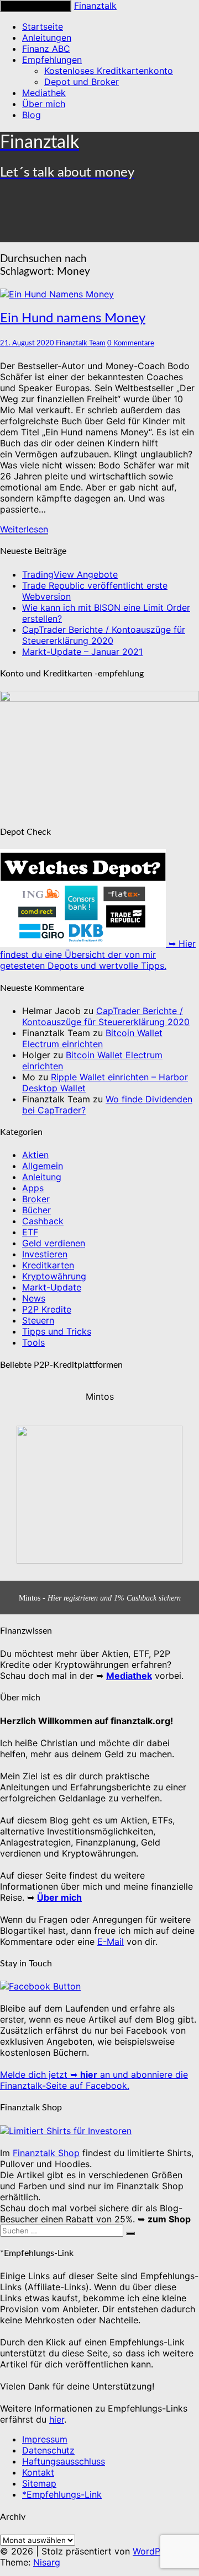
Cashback (43, 1221)
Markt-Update (52, 1287)
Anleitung (42, 1177)
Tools (33, 1342)
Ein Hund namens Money (73, 318)
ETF (30, 1232)
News (34, 1298)
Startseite (43, 26)
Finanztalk (95, 6)
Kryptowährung (54, 1276)
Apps (33, 1188)
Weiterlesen (24, 529)
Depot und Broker (82, 82)
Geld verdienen (54, 1243)
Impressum (45, 2439)
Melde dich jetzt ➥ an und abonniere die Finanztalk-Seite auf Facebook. (94, 2080)
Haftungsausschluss (64, 2461)
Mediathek (44, 93)
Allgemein (43, 1166)
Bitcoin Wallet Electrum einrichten (92, 1038)
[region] (99, 1498)
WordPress (155, 2551)
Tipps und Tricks (57, 1331)
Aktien (35, 1155)
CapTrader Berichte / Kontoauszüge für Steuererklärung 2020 (104, 635)
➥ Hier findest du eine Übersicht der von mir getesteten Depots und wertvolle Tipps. (98, 954)
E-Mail (111, 1942)
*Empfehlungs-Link (62, 2494)
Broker (36, 1199)
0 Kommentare (131, 343)
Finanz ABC (46, 49)
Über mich (44, 104)
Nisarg (47, 2562)
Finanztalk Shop (46, 2153)
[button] (99, 1481)
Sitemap (39, 2483)
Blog (32, 115)
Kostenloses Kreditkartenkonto (109, 71)
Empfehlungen (52, 60)
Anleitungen (47, 38)
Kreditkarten (48, 1265)
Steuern (38, 1320)
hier (57, 2419)
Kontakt (38, 2472)
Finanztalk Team (81, 343)
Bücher (36, 1210)
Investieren (45, 1254)
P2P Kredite (47, 1309)
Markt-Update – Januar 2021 (82, 652)
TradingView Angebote (70, 574)
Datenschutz (48, 2450)
